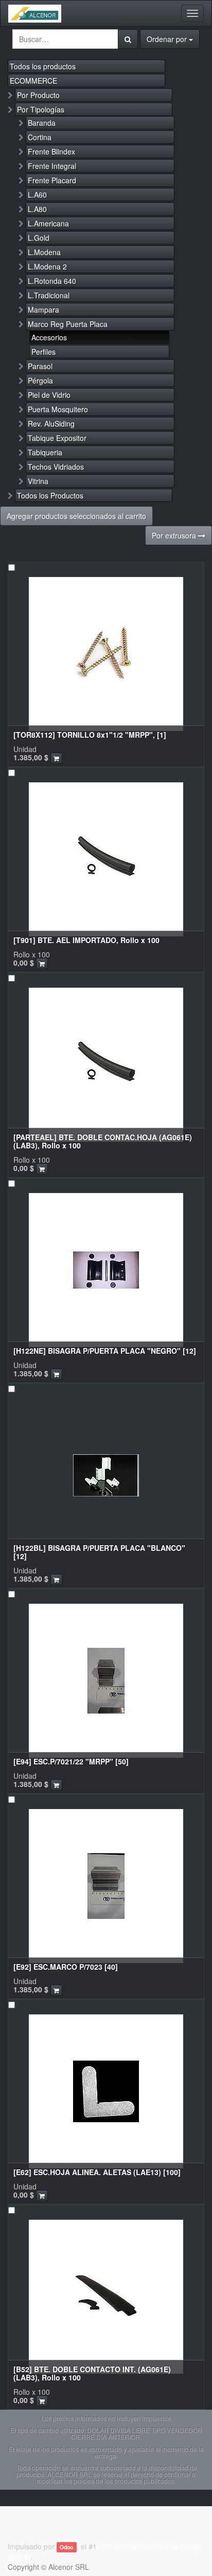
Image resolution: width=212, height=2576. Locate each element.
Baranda (42, 123)
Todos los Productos (50, 495)
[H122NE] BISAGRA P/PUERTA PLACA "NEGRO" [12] (105, 1351)
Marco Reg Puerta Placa (68, 324)
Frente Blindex (51, 151)
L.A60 (37, 195)
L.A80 (37, 209)
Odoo (66, 2547)
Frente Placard (52, 180)
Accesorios (49, 337)
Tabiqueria (45, 452)
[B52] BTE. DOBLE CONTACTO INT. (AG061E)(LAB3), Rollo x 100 (92, 2373)
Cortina (40, 137)
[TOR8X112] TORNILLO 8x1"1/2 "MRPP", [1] (90, 735)
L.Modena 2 (47, 266)
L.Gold (39, 238)
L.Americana (48, 223)
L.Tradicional (49, 295)
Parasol (40, 366)
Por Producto (38, 95)
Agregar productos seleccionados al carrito (76, 516)
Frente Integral (52, 166)
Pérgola (40, 380)
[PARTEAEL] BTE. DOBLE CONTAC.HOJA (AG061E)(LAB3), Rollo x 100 (103, 1141)
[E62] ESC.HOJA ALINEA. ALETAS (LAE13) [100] (97, 2172)
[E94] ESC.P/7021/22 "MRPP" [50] (71, 1761)
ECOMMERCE (33, 81)
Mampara (43, 310)
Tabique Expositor (57, 438)
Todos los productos (43, 66)
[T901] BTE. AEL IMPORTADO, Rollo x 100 (86, 940)
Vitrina (38, 481)
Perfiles (43, 352)
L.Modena (44, 252)
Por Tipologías (41, 109)
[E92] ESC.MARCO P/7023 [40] (66, 1967)
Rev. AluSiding (51, 424)
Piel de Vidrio (49, 395)
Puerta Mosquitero (58, 409)
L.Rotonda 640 (52, 281)
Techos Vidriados (56, 467)
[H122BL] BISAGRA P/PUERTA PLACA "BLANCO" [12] (99, 1552)
